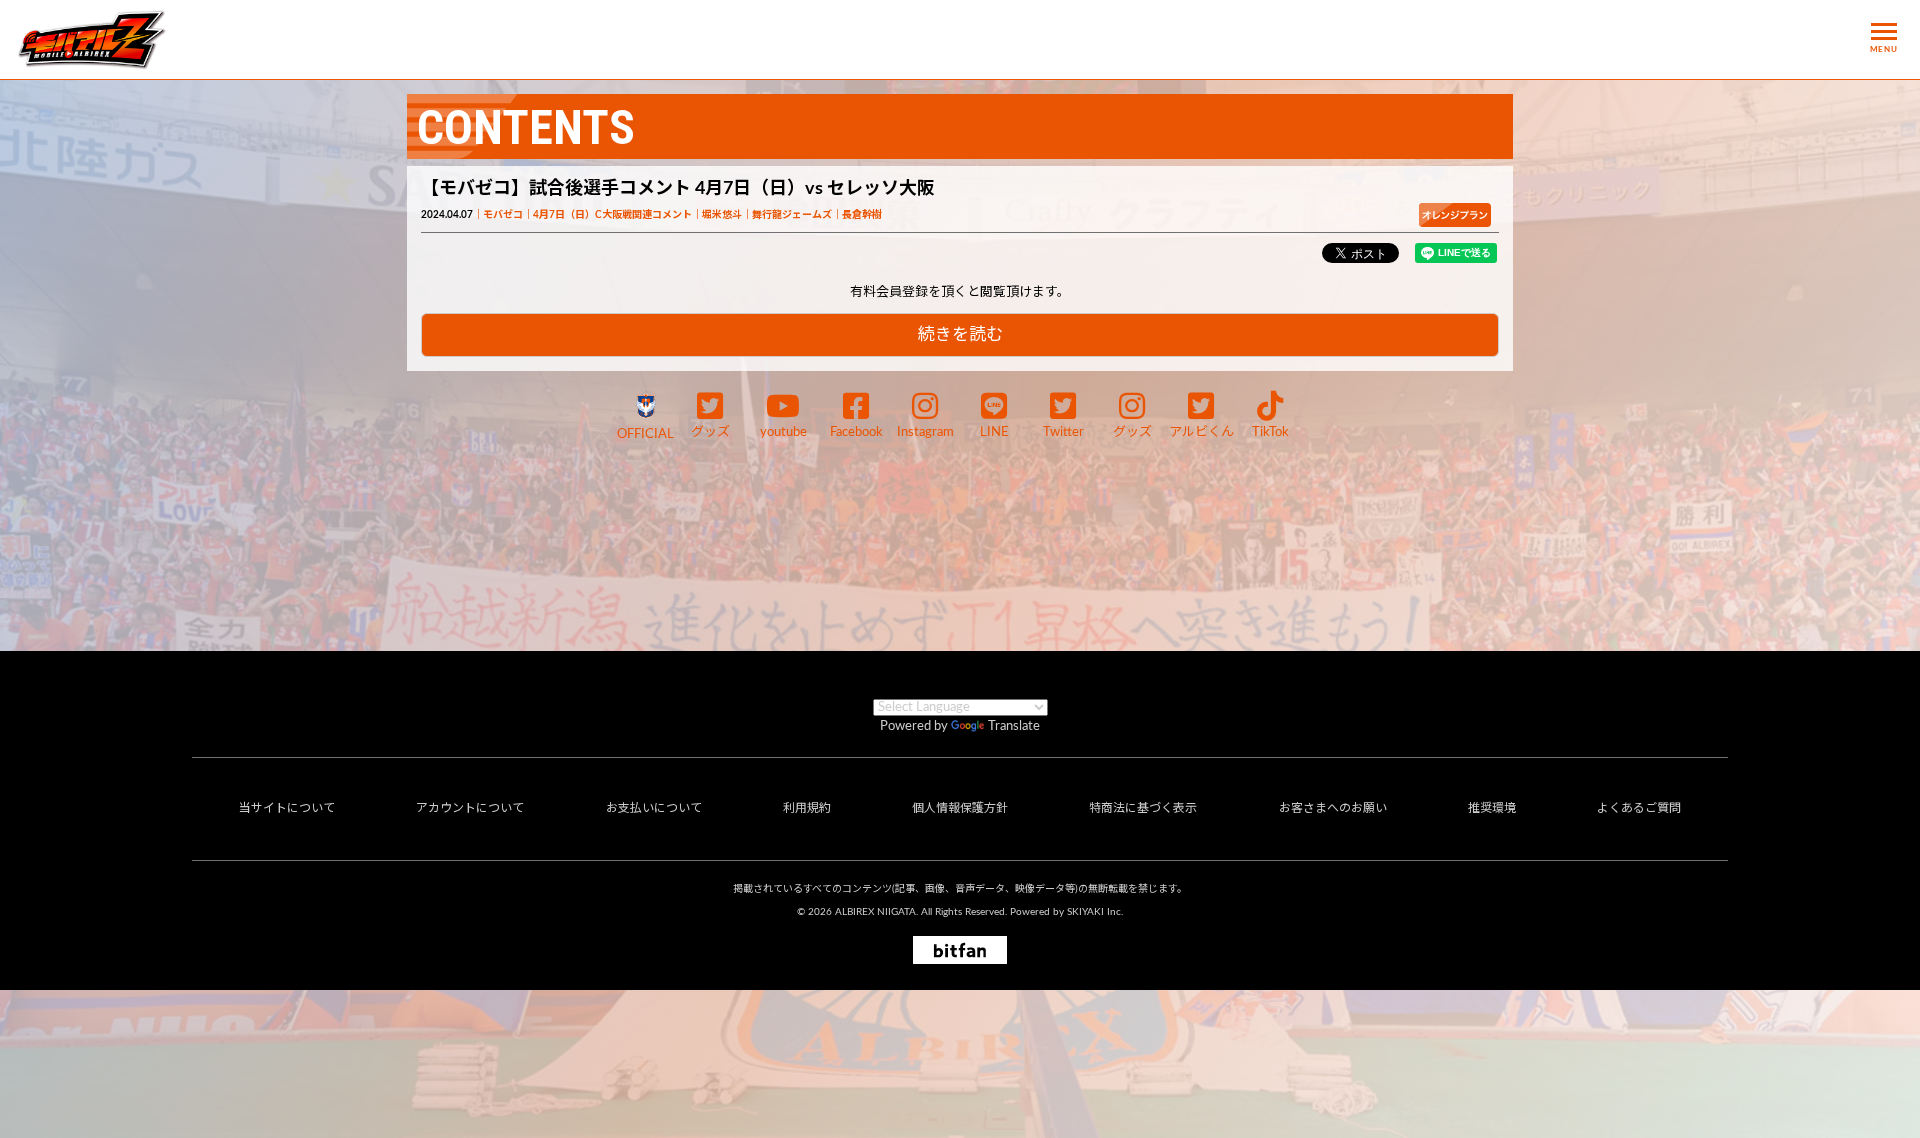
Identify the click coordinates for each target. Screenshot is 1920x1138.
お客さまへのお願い (1333, 808)
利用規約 (807, 808)
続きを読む (960, 334)
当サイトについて (287, 808)
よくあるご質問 (1639, 808)
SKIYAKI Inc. (1095, 912)
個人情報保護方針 (960, 808)
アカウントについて (470, 808)
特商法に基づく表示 (1143, 808)
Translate (1014, 726)
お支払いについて (654, 808)
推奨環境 (1492, 808)
